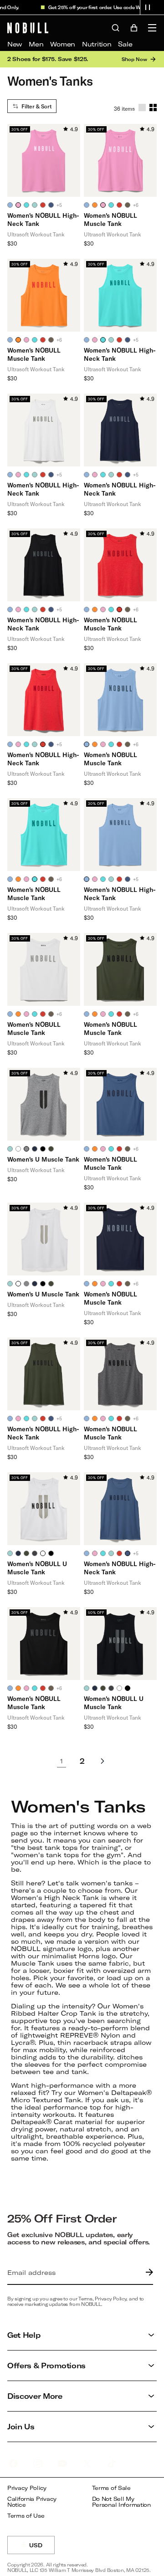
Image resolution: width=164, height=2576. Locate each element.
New (15, 44)
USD (42, 2548)
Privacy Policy (27, 2488)
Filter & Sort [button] (36, 106)
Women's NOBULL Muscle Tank (110, 219)
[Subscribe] (147, 2273)
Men (36, 44)
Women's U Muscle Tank (43, 1159)
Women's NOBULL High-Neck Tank (43, 219)
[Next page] (102, 1761)
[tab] (10, 205)
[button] (148, 7)
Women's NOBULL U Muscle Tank (37, 1568)
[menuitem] (15, 44)
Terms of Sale (111, 2488)
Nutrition (97, 44)
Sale (125, 44)
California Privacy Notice (32, 2502)
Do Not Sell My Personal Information (121, 2502)
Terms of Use (26, 2516)
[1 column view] (142, 108)
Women (63, 44)
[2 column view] (153, 108)
